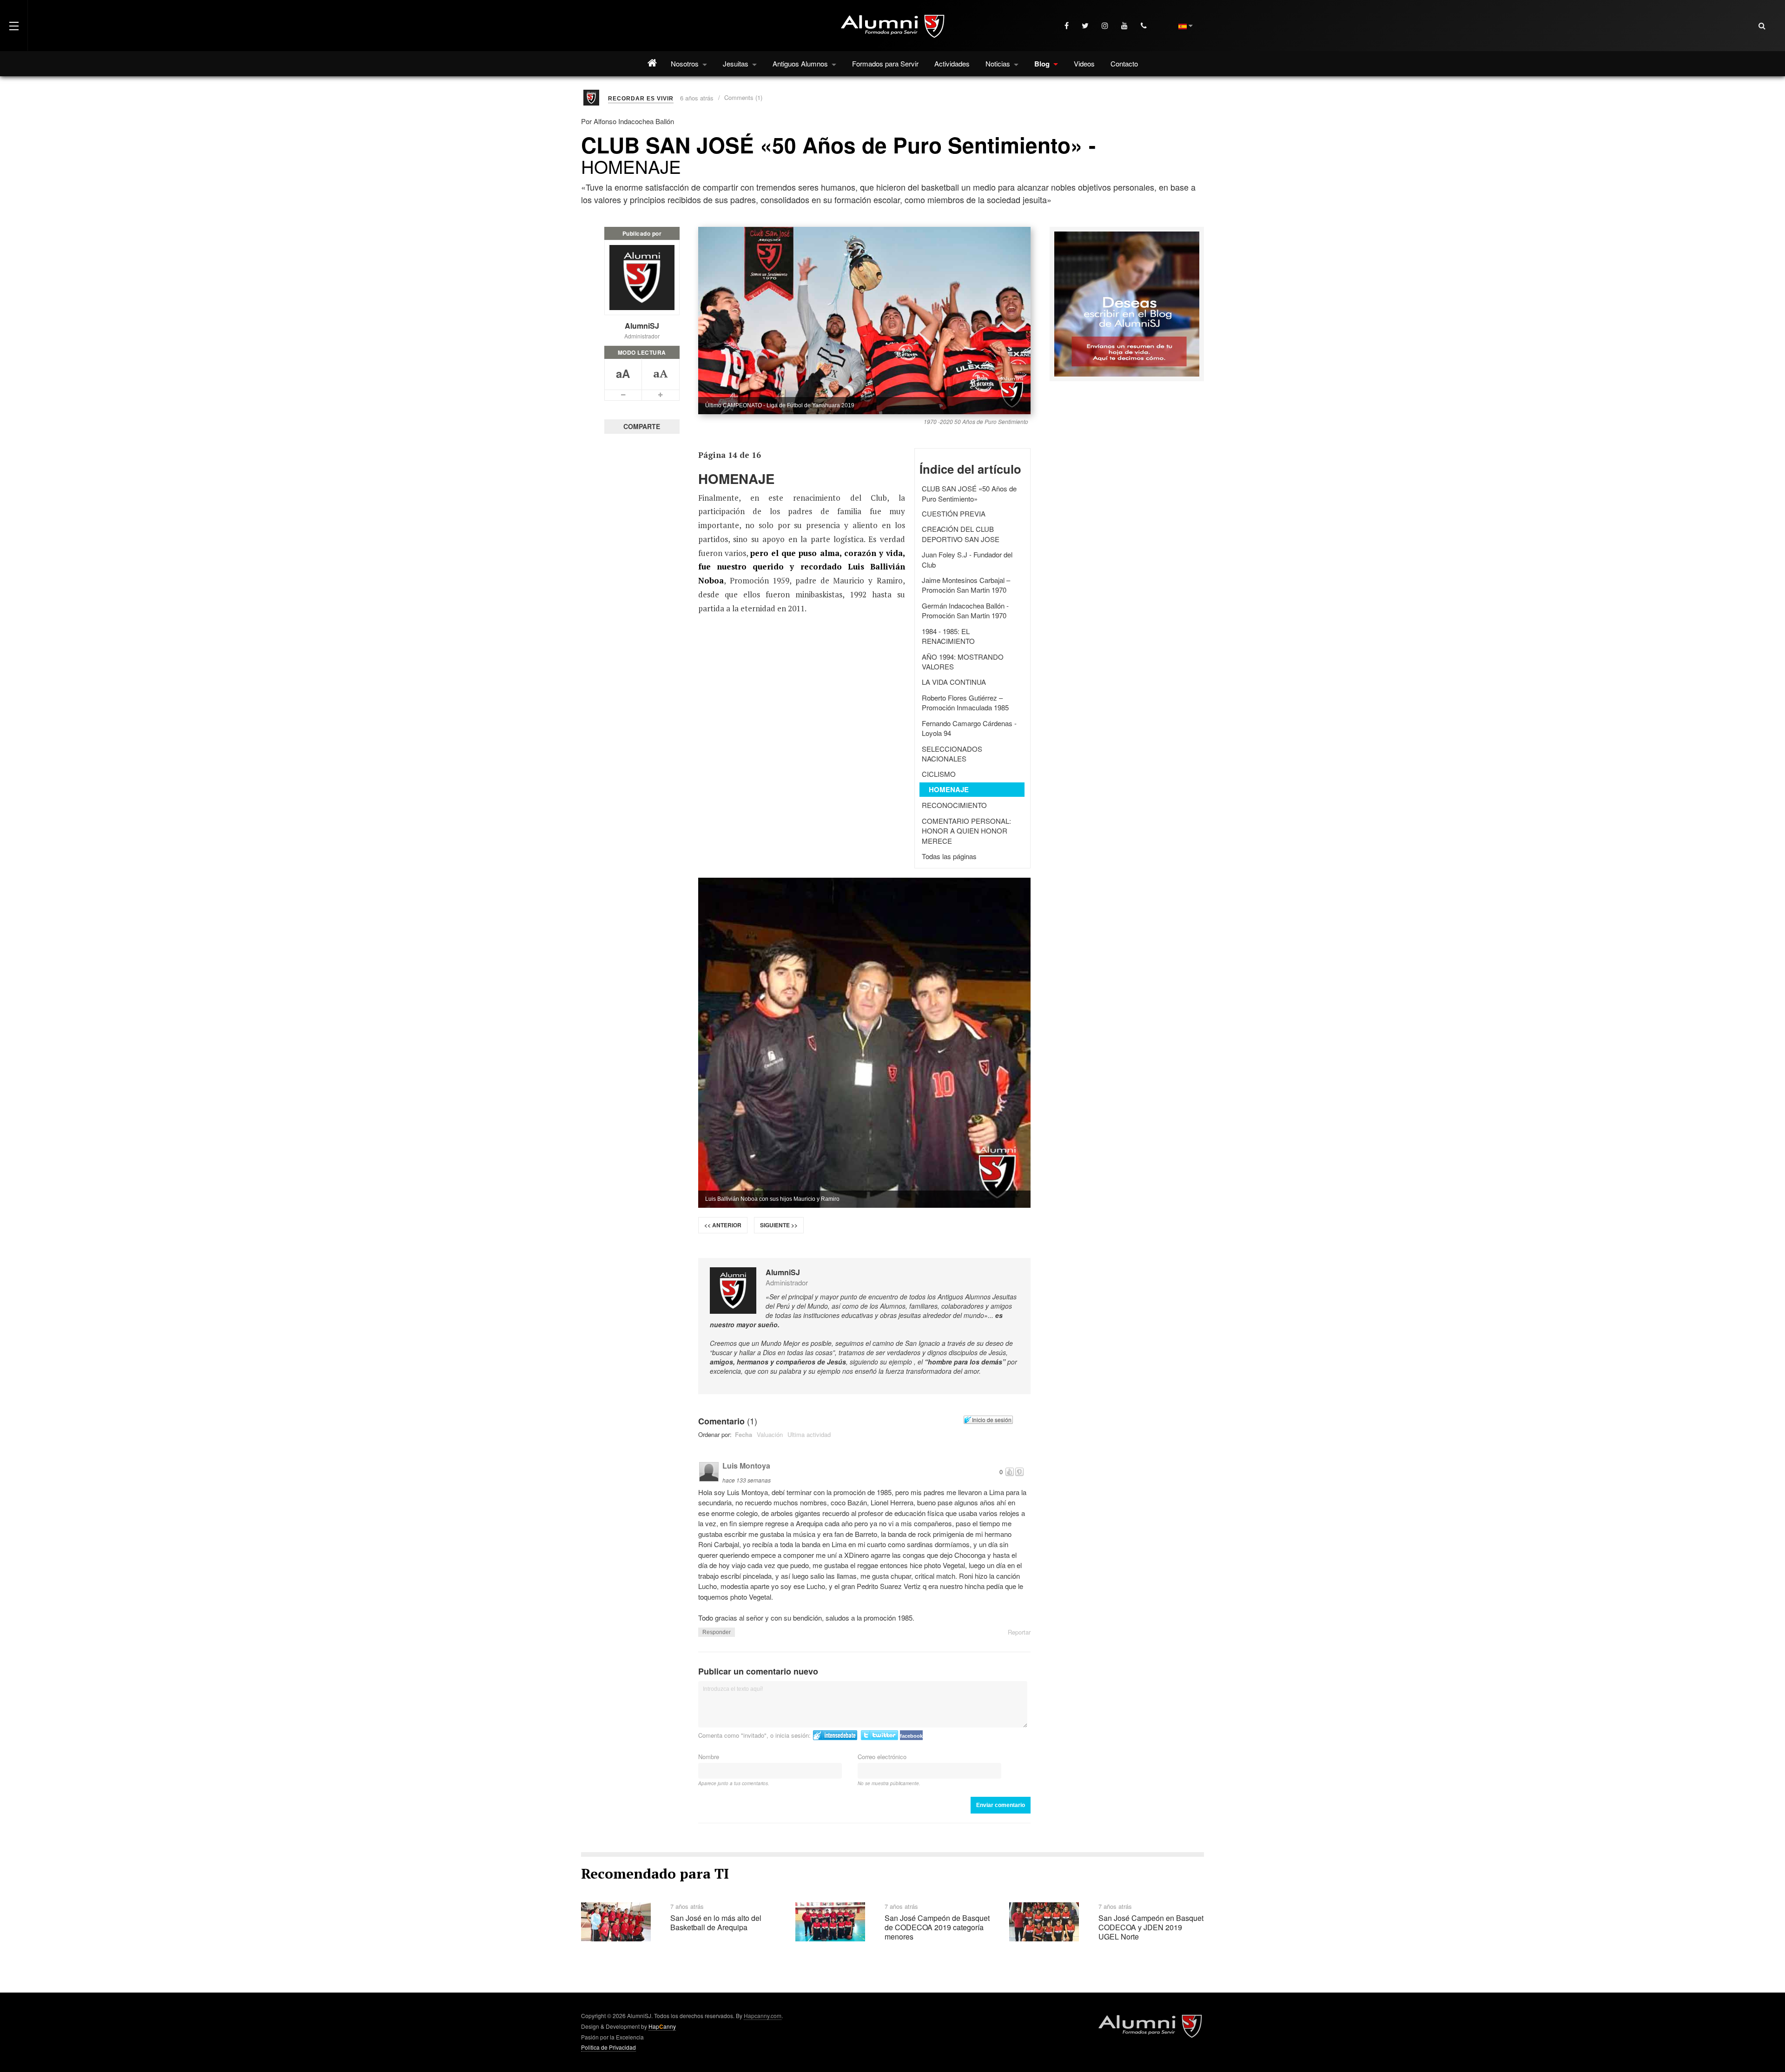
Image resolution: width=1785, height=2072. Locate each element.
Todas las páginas (949, 856)
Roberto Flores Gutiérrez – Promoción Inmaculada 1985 (965, 702)
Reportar (1019, 1632)
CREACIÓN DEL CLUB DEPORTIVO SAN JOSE (961, 534)
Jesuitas (737, 63)
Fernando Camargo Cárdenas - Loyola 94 (969, 728)
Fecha (744, 1434)
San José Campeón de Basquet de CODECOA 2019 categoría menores (937, 1927)
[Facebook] (1068, 26)
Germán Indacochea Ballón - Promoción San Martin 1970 (965, 610)
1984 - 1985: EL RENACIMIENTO (948, 636)
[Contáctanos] (1145, 26)
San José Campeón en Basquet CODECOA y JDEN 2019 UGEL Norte (1151, 1927)
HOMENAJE (949, 789)
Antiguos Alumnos (801, 63)
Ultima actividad (809, 1434)
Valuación (770, 1434)
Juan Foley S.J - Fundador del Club (967, 559)
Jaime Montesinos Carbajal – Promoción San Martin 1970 (966, 585)
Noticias (999, 63)
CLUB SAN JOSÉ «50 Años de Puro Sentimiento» (969, 493)
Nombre (709, 1757)
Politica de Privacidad (608, 2047)
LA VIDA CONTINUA (954, 682)
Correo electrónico (882, 1757)
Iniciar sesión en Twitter (879, 1735)
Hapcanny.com (763, 2016)
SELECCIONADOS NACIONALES (952, 754)
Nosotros (686, 63)
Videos (1084, 63)
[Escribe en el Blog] (1127, 303)
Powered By (1150, 2026)
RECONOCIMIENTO (954, 805)
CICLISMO (939, 774)
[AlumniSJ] (892, 26)
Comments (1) (743, 97)
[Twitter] (1086, 26)
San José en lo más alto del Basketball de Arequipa (716, 1923)
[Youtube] (1125, 26)
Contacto (1124, 63)
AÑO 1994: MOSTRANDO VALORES (963, 662)
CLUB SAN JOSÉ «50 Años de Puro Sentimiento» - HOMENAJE (838, 154)
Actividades (952, 63)
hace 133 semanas (747, 1480)
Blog (1043, 64)
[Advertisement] (1127, 458)
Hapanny (662, 2026)
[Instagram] (1106, 26)
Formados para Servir (885, 63)
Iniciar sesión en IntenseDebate (835, 1735)
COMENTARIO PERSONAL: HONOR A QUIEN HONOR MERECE (966, 831)
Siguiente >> (779, 1225)
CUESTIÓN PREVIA (954, 513)
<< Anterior (723, 1225)
